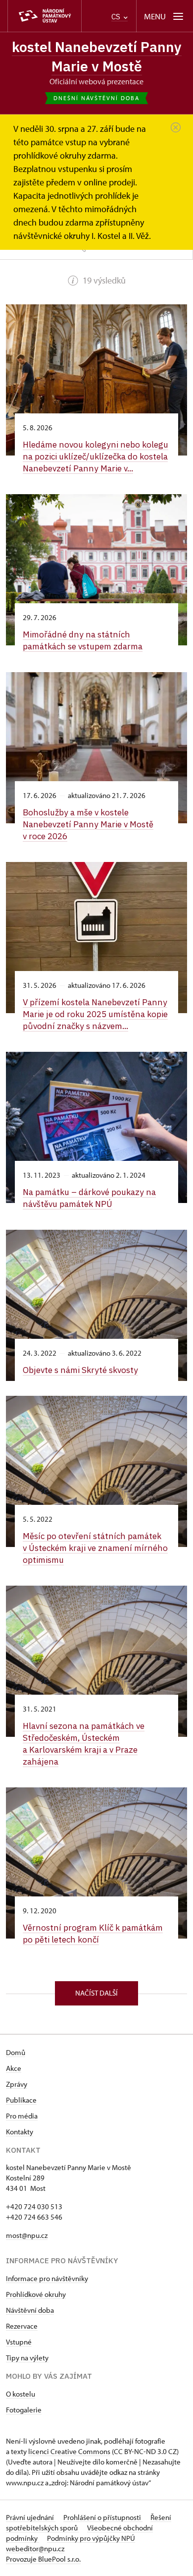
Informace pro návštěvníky (47, 2278)
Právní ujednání (31, 2517)
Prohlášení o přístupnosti (103, 2517)
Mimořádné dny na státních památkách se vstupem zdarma (83, 640)
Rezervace (22, 2326)
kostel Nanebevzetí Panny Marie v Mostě (97, 57)
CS (117, 17)
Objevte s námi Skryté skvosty (80, 1370)
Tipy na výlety (27, 2358)
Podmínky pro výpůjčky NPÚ (91, 2538)
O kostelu (21, 2394)
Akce (14, 2068)
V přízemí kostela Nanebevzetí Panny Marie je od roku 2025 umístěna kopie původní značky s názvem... (95, 1014)
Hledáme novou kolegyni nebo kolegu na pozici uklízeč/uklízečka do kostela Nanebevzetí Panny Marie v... (96, 456)
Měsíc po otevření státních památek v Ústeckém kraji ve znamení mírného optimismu (95, 1548)
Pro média (22, 2116)
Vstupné (19, 2342)
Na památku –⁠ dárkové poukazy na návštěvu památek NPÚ (89, 1198)
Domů (16, 2052)
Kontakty (20, 2132)
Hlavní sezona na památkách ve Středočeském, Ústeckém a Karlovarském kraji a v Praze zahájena (84, 1744)
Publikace (21, 2100)
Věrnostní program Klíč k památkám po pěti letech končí (93, 1933)
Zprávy (17, 2084)
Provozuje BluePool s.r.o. (43, 2559)
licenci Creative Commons (69, 2451)
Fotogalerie (24, 2410)
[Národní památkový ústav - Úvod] (45, 16)
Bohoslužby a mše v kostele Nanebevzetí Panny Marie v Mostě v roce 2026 (88, 824)
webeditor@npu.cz (35, 2548)
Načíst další (96, 1993)
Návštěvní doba (30, 2310)
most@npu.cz (27, 2235)
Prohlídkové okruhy (36, 2294)
